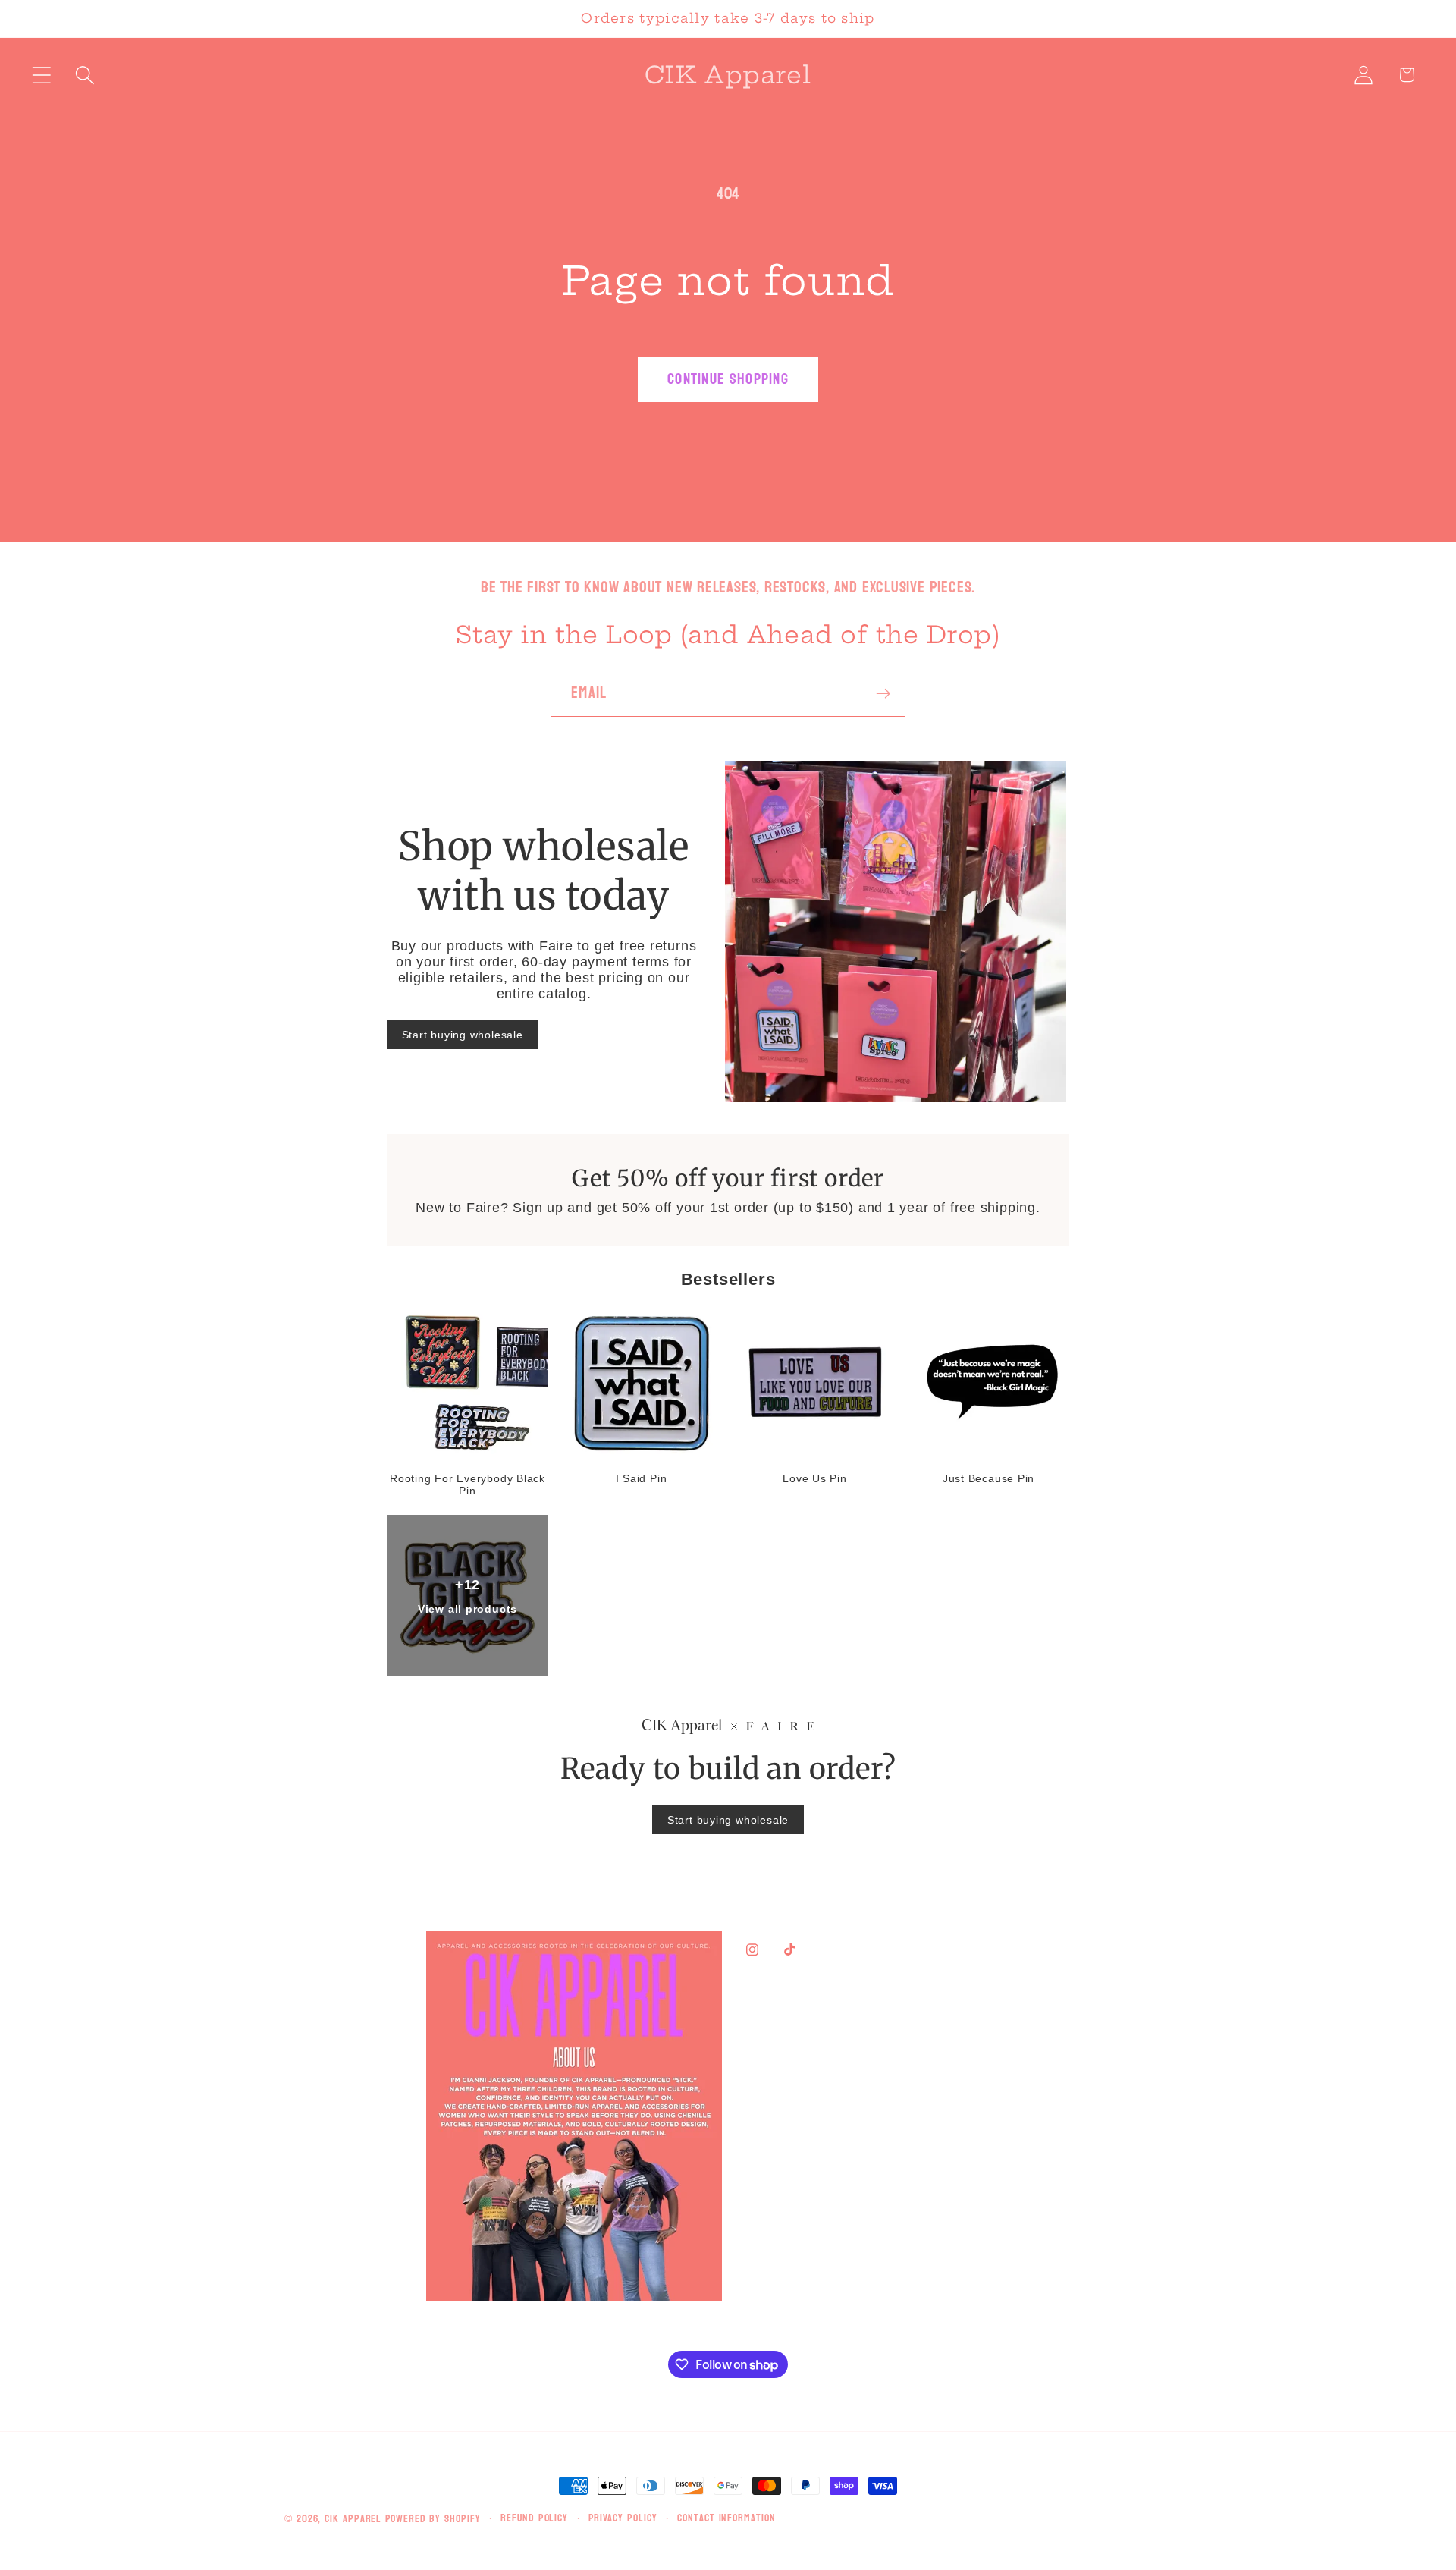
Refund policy (534, 2518)
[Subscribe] (883, 694)
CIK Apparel (355, 2519)
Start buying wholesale (463, 1035)
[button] (41, 75)
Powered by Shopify (433, 2519)
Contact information (726, 2518)
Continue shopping (728, 379)
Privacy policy (623, 2518)
